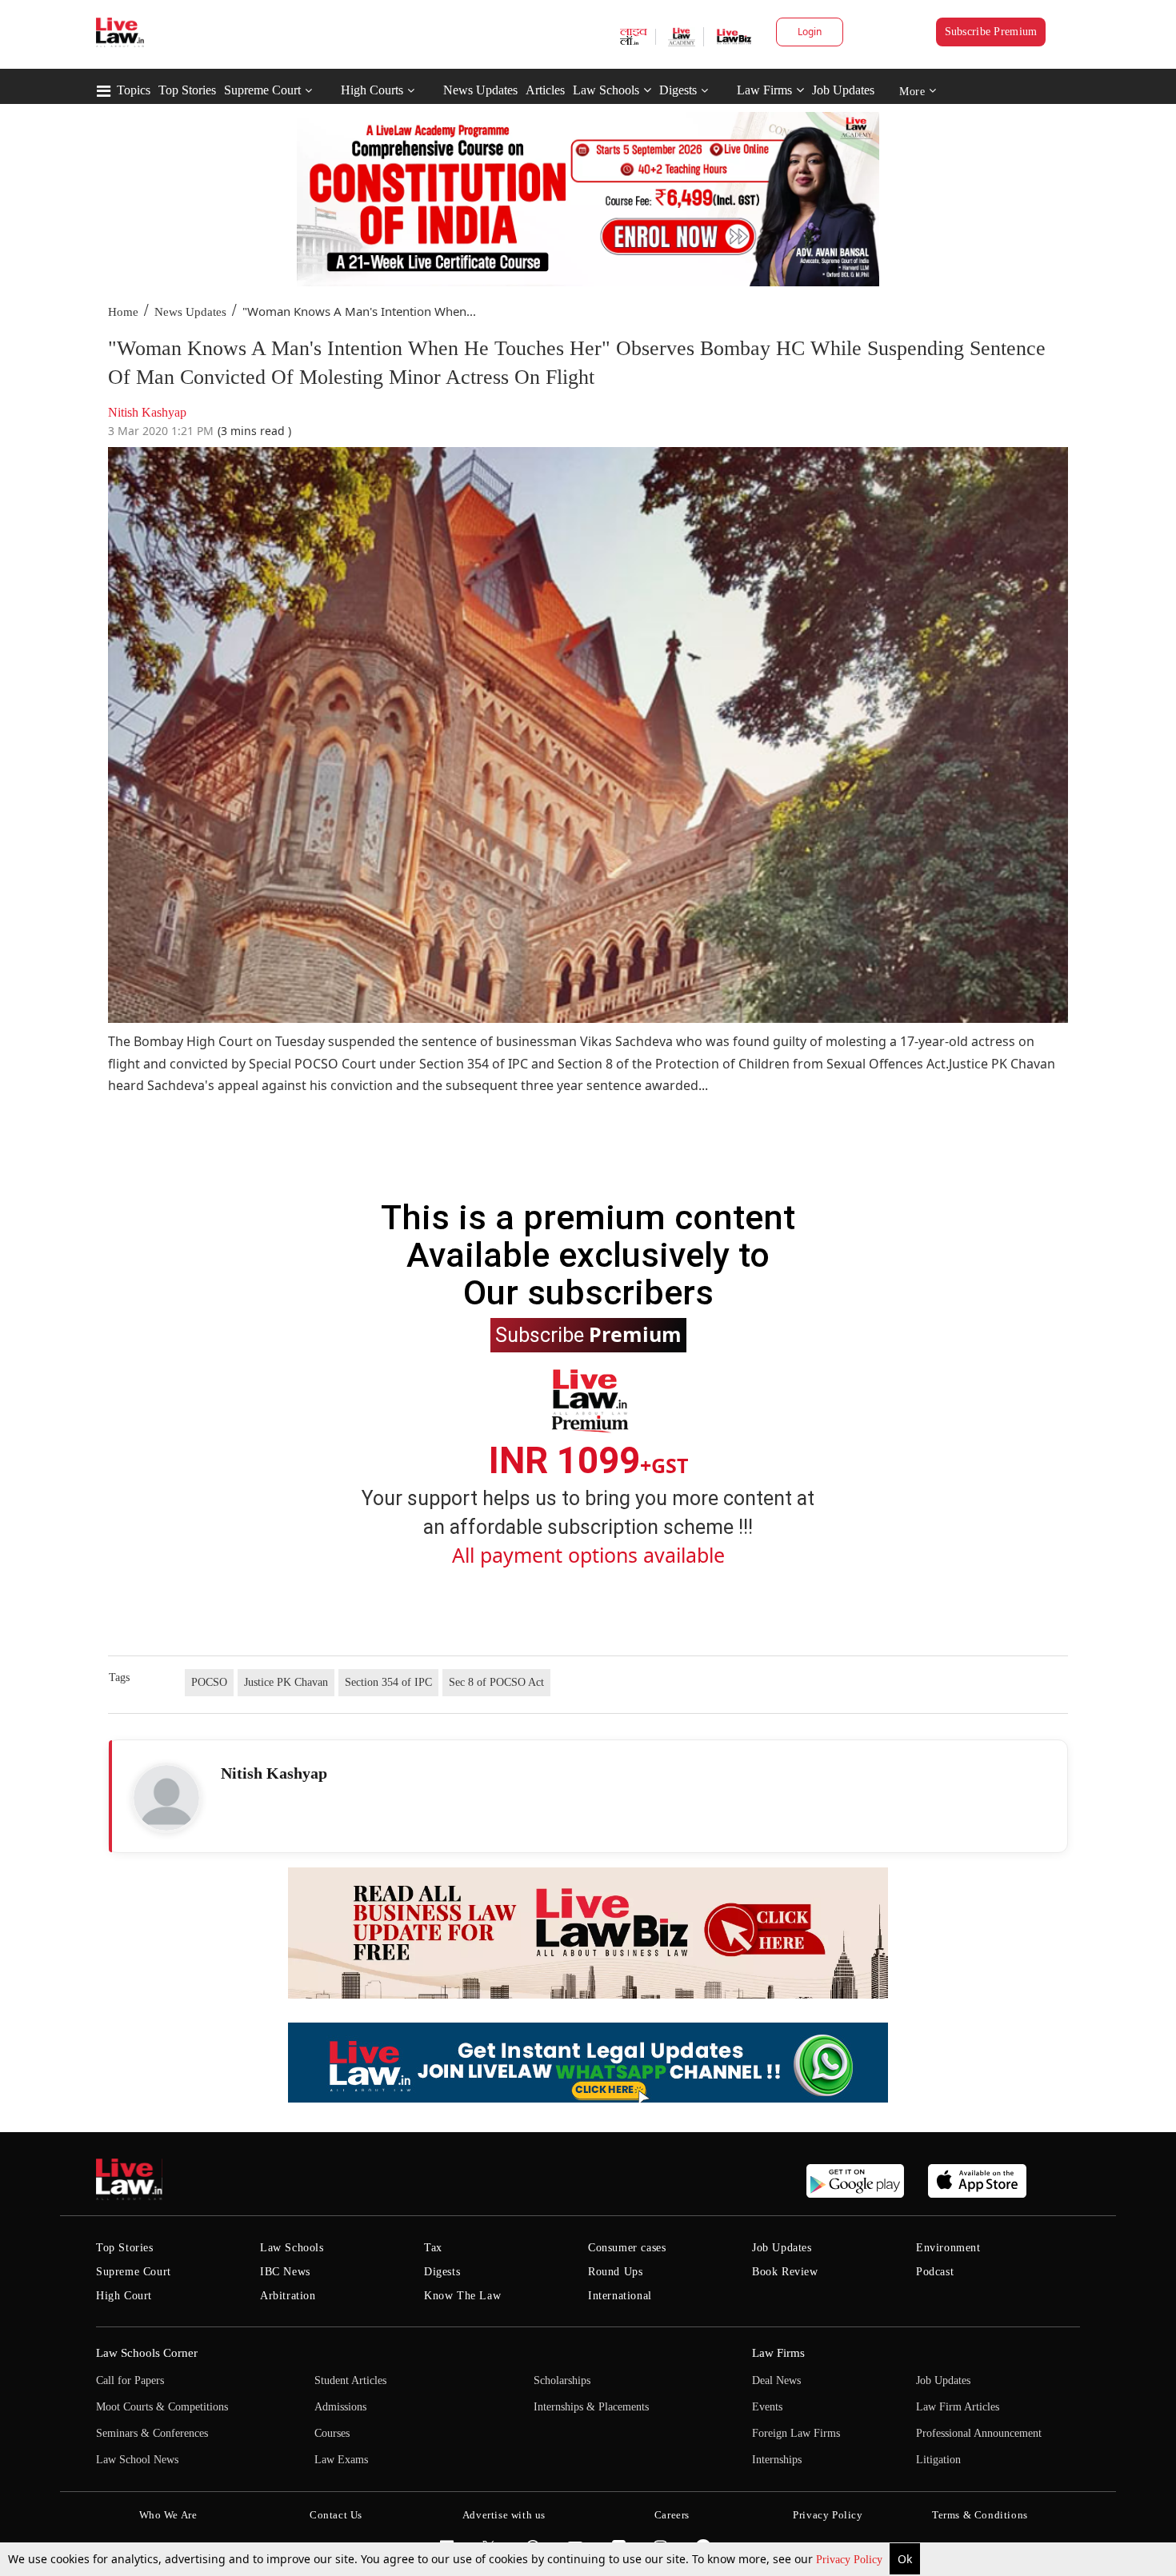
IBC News (285, 2272)
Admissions (340, 2407)
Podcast (935, 2272)
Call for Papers (130, 2380)
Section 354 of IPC (388, 1682)
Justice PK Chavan (286, 1682)
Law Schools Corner (147, 2353)
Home (123, 312)
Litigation (938, 2460)
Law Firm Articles (958, 2407)
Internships (777, 2460)
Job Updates (843, 90)
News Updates (480, 90)
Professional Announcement (979, 2433)
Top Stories (187, 90)
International (620, 2296)
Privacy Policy (851, 2560)
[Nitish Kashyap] (166, 1798)
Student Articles (350, 2380)
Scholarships (562, 2380)
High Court (124, 2296)
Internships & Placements (591, 2407)
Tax (433, 2248)
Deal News (776, 2380)
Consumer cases (627, 2248)
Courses (332, 2433)
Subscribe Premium (991, 32)
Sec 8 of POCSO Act (496, 1682)
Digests (678, 90)
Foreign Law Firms (796, 2433)
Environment (948, 2248)
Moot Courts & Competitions (162, 2407)
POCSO (209, 1682)
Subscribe (588, 1334)
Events (767, 2407)
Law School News (137, 2460)
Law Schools (606, 90)
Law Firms (764, 90)
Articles (545, 90)
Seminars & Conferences (152, 2433)
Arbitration (288, 2296)
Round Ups (615, 2272)
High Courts (372, 90)
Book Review (785, 2272)
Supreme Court (262, 90)
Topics (134, 90)
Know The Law (462, 2296)
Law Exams (341, 2460)
